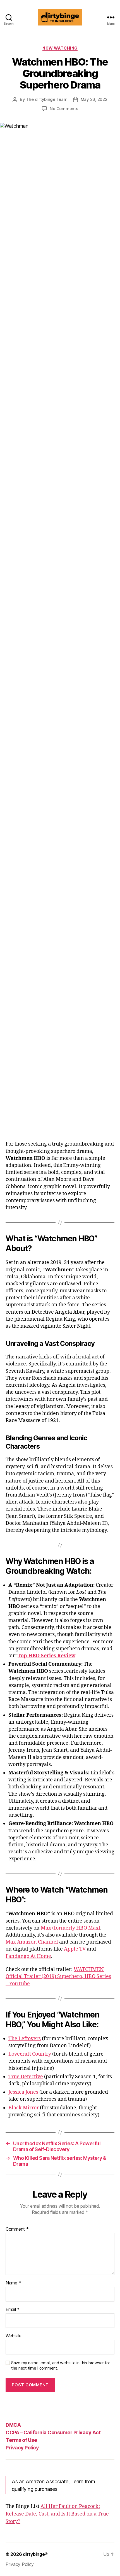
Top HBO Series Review (46, 1656)
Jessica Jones (23, 2092)
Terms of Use (21, 2440)
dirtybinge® (35, 2554)
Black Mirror (24, 2108)
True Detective (26, 2077)
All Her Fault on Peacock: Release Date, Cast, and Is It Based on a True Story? (57, 2514)
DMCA (13, 2425)
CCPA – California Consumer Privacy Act (53, 2432)
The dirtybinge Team (47, 99)
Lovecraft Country (30, 2054)
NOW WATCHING (60, 48)
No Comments (64, 109)
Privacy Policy (22, 2448)
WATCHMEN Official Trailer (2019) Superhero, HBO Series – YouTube (58, 1976)
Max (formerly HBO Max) (70, 1928)
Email (13, 2310)
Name (13, 2283)
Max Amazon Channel (32, 1942)
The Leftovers (25, 2039)
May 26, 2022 (94, 99)
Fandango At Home (28, 1956)
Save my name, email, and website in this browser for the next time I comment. (61, 2366)
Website (14, 2336)
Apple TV (75, 1949)
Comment (17, 2229)
